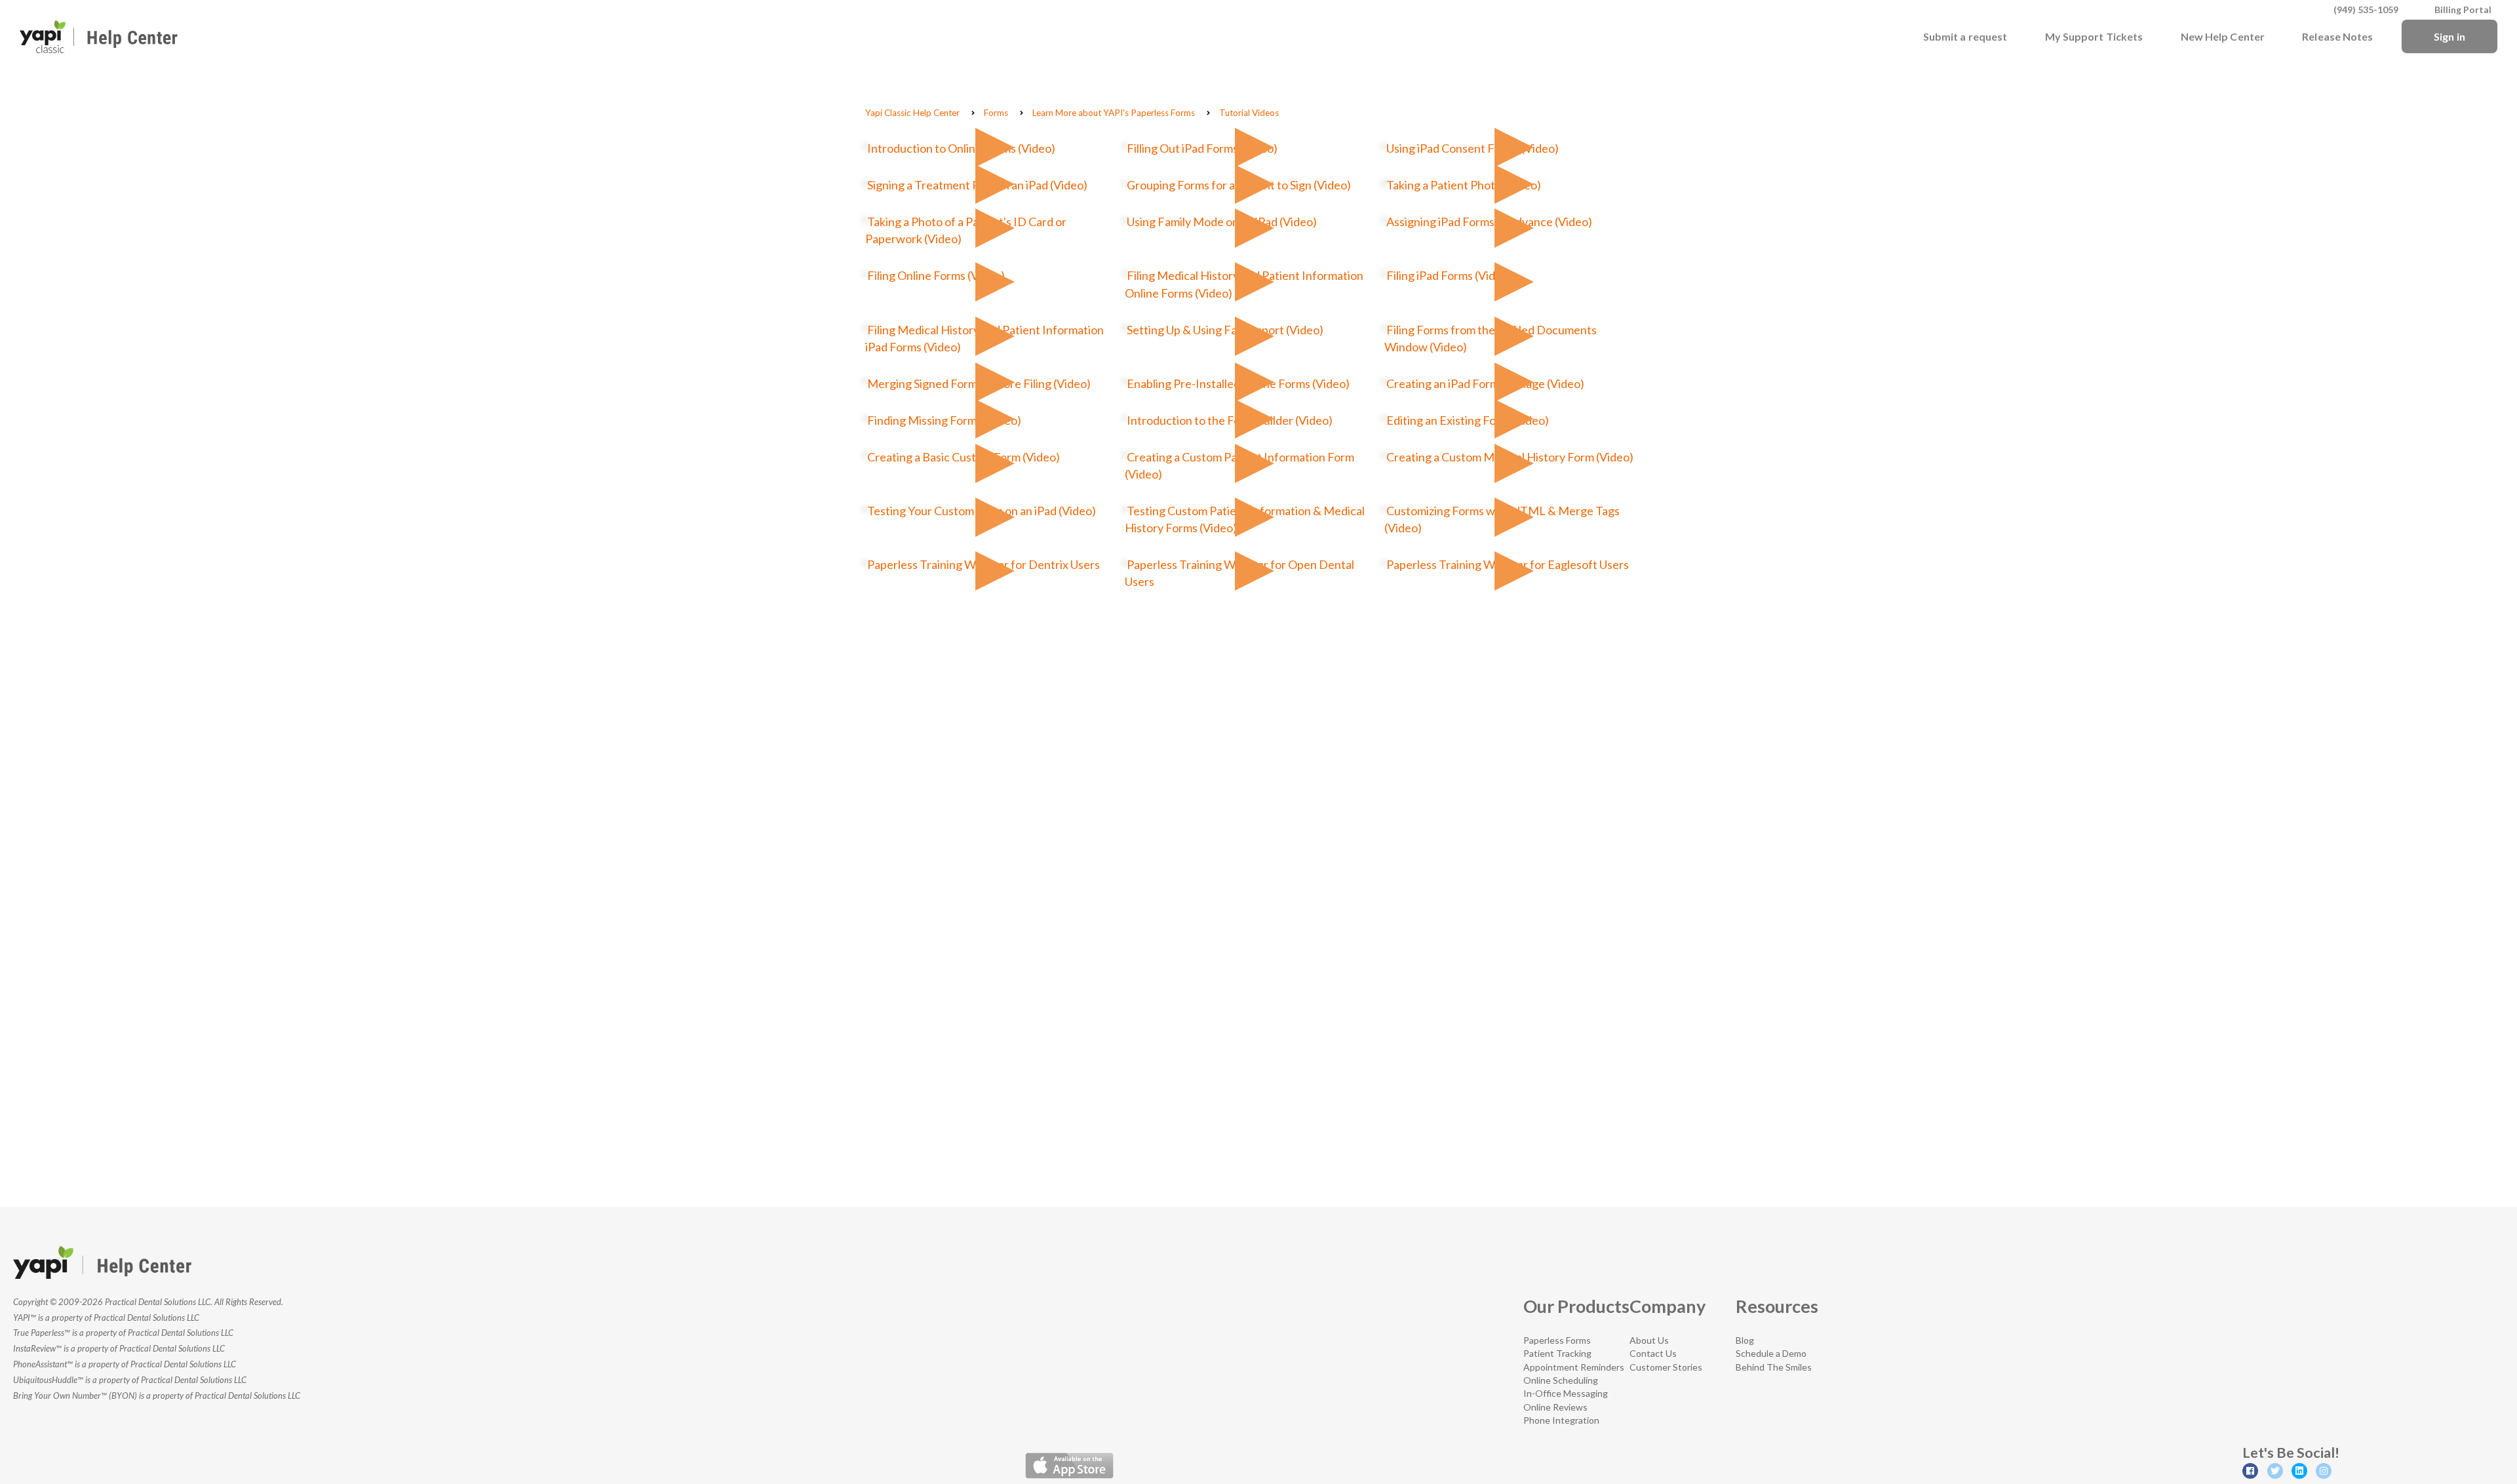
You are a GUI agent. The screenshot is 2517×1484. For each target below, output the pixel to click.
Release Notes (2337, 36)
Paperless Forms (1557, 1340)
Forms (996, 113)
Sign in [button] (2449, 36)
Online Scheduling (1561, 1380)
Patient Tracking (1557, 1353)
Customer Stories (1666, 1367)
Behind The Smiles (1774, 1367)
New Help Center (2223, 36)
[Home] (99, 37)
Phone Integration (1561, 1420)
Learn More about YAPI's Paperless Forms (1114, 113)
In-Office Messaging (1566, 1393)
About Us (1649, 1340)
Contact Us (1653, 1353)
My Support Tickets (2094, 36)
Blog (1745, 1340)
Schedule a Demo (1771, 1353)
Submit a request (1965, 36)
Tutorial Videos (1249, 113)
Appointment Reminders (1574, 1367)
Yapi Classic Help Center (912, 113)
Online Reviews (1555, 1407)
